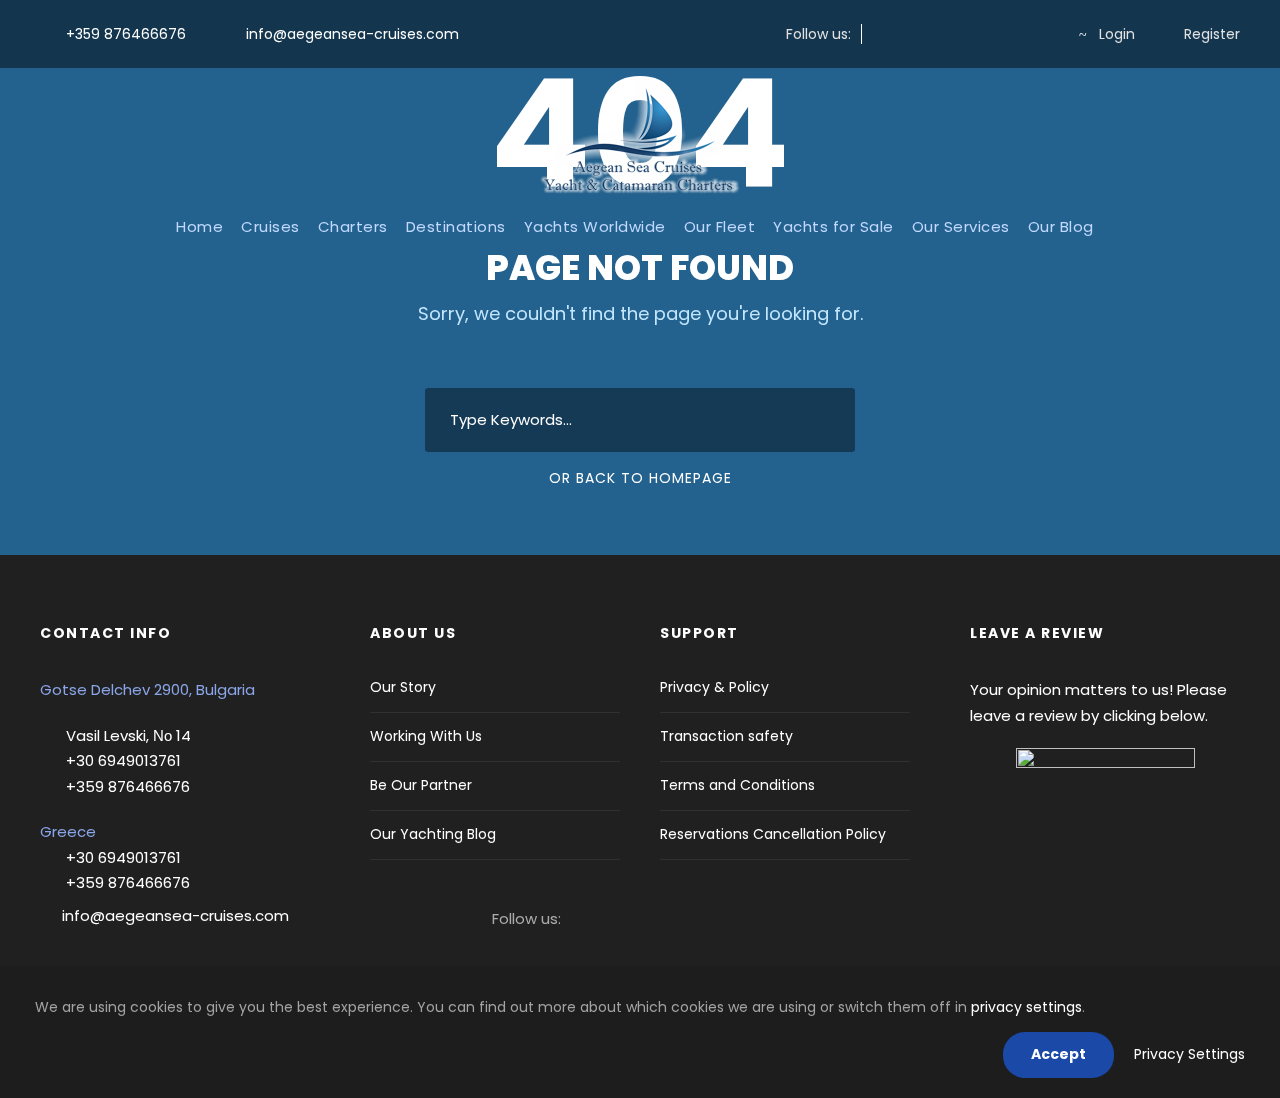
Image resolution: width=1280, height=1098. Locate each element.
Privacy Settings (1189, 1054)
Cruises (270, 226)
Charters (353, 226)
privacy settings (1026, 1007)
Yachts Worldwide (595, 226)
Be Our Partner (421, 785)
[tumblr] (977, 34)
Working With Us (426, 736)
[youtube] (1009, 34)
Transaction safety (726, 736)
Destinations (456, 226)
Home (199, 226)
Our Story (403, 687)
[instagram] (913, 34)
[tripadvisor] (1041, 34)
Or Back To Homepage (640, 478)
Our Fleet (720, 226)
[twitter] (945, 34)
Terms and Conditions (737, 785)
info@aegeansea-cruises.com (350, 34)
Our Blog (1061, 226)
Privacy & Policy (714, 687)
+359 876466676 (126, 34)
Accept (1058, 1054)
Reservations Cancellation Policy (773, 834)
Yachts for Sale (833, 226)
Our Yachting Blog (433, 834)
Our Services (961, 226)
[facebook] (881, 34)
